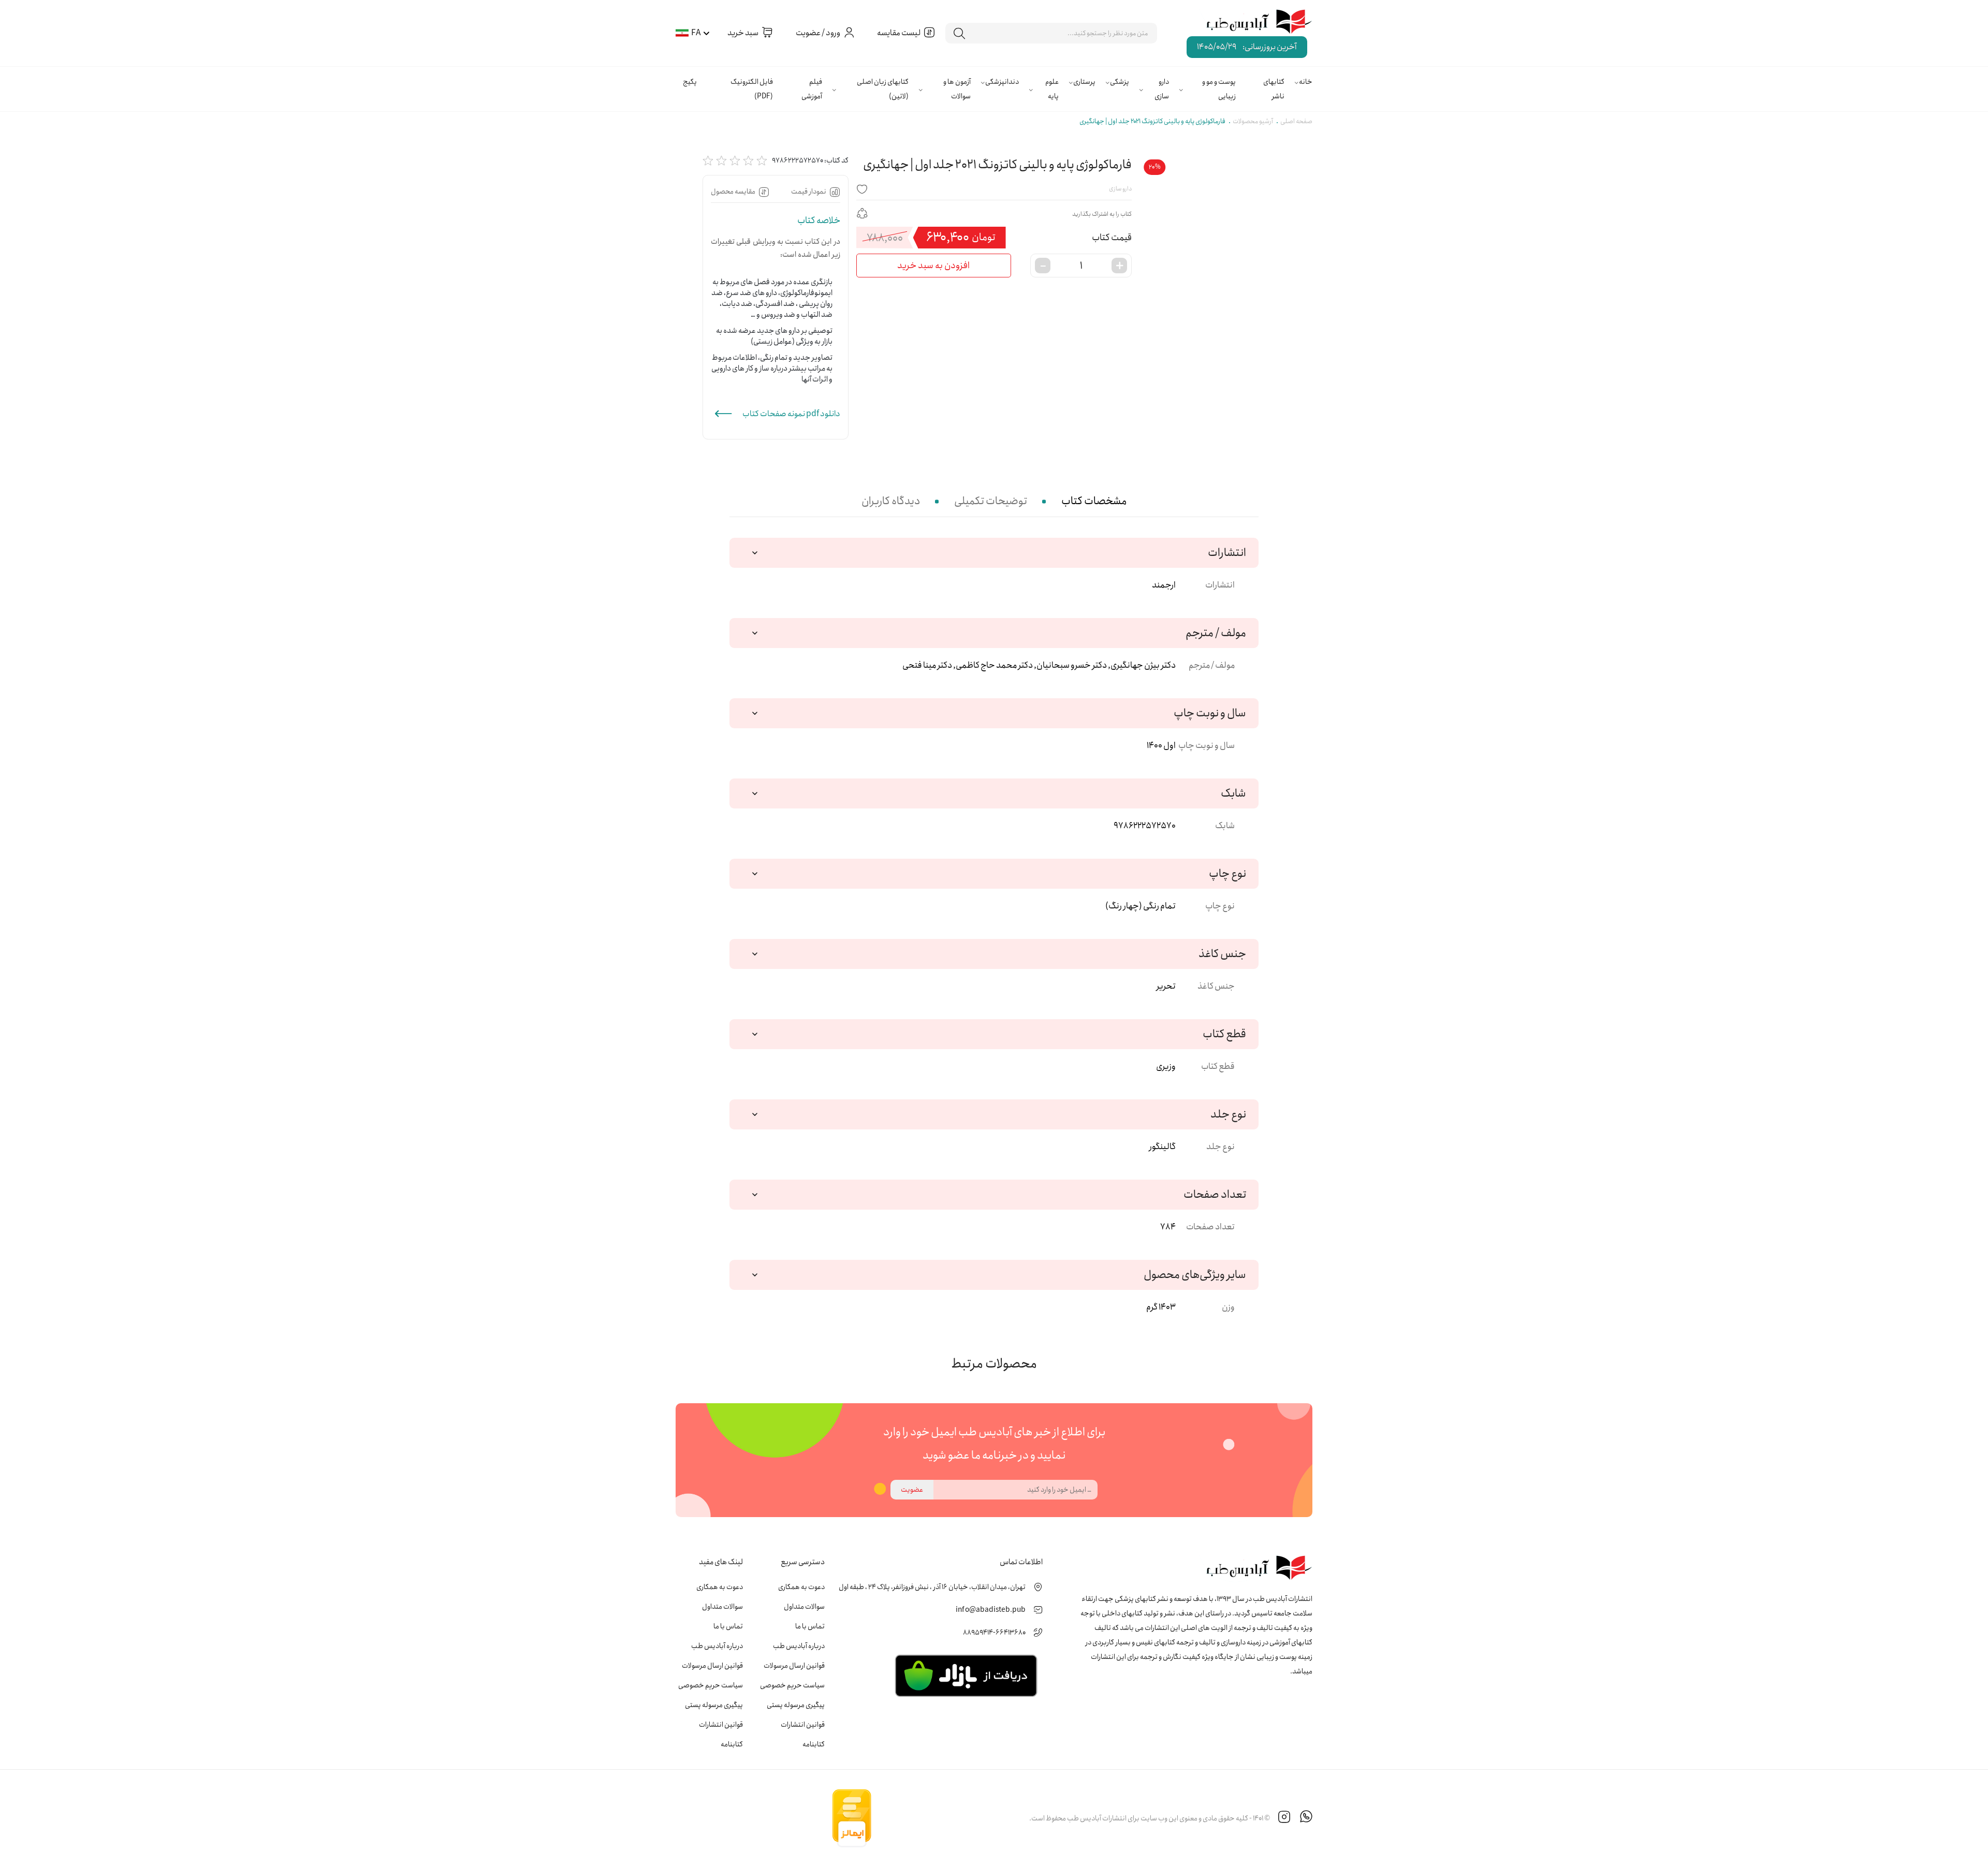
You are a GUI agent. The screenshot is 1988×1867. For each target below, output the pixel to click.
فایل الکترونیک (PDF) (752, 89)
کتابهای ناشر (1274, 89)
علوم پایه (1052, 89)
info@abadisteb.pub (991, 1610)
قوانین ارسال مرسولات (794, 1666)
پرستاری (1084, 82)
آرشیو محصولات (1253, 121)
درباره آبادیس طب (799, 1646)
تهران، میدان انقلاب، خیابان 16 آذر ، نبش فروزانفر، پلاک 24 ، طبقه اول (932, 1587)
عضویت (912, 1490)
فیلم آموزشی (812, 89)
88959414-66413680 (994, 1633)
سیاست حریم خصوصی (792, 1685)
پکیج (690, 82)
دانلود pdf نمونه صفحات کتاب (791, 414)
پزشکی (1120, 82)
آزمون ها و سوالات (957, 89)
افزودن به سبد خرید (933, 266)
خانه (1306, 82)
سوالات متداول (804, 1607)
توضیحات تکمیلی (991, 501)
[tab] (1094, 501)
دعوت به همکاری (801, 1587)
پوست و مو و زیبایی (1219, 89)
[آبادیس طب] (1252, 22)
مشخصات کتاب (1094, 501)
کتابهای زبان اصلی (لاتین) (883, 89)
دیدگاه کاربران (891, 501)
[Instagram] (1284, 1818)
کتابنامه (814, 1744)
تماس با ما (810, 1626)
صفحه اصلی (1296, 121)
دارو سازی (1162, 89)
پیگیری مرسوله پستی (796, 1705)
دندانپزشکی (1002, 82)
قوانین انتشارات (803, 1725)
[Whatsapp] (1306, 1818)
